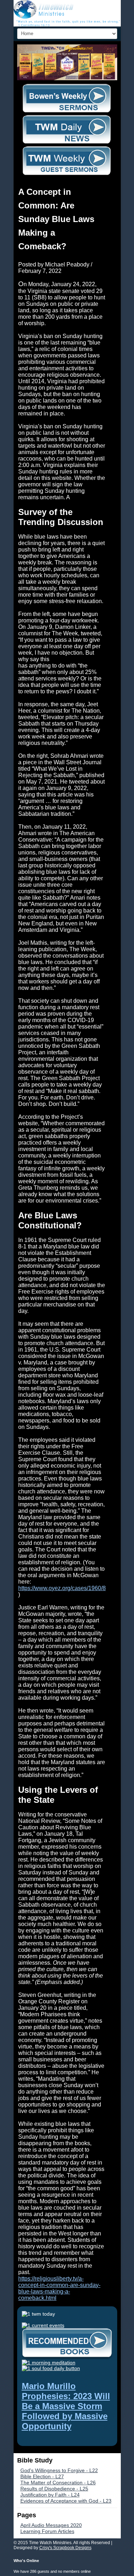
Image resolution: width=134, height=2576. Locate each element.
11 (74, 49)
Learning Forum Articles (47, 2531)
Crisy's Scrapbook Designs (65, 2548)
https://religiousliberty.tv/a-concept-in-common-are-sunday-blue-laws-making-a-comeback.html (59, 2288)
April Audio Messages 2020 (51, 2525)
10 (69, 49)
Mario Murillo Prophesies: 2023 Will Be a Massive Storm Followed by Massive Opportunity (66, 2406)
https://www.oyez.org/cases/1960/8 (62, 1588)
